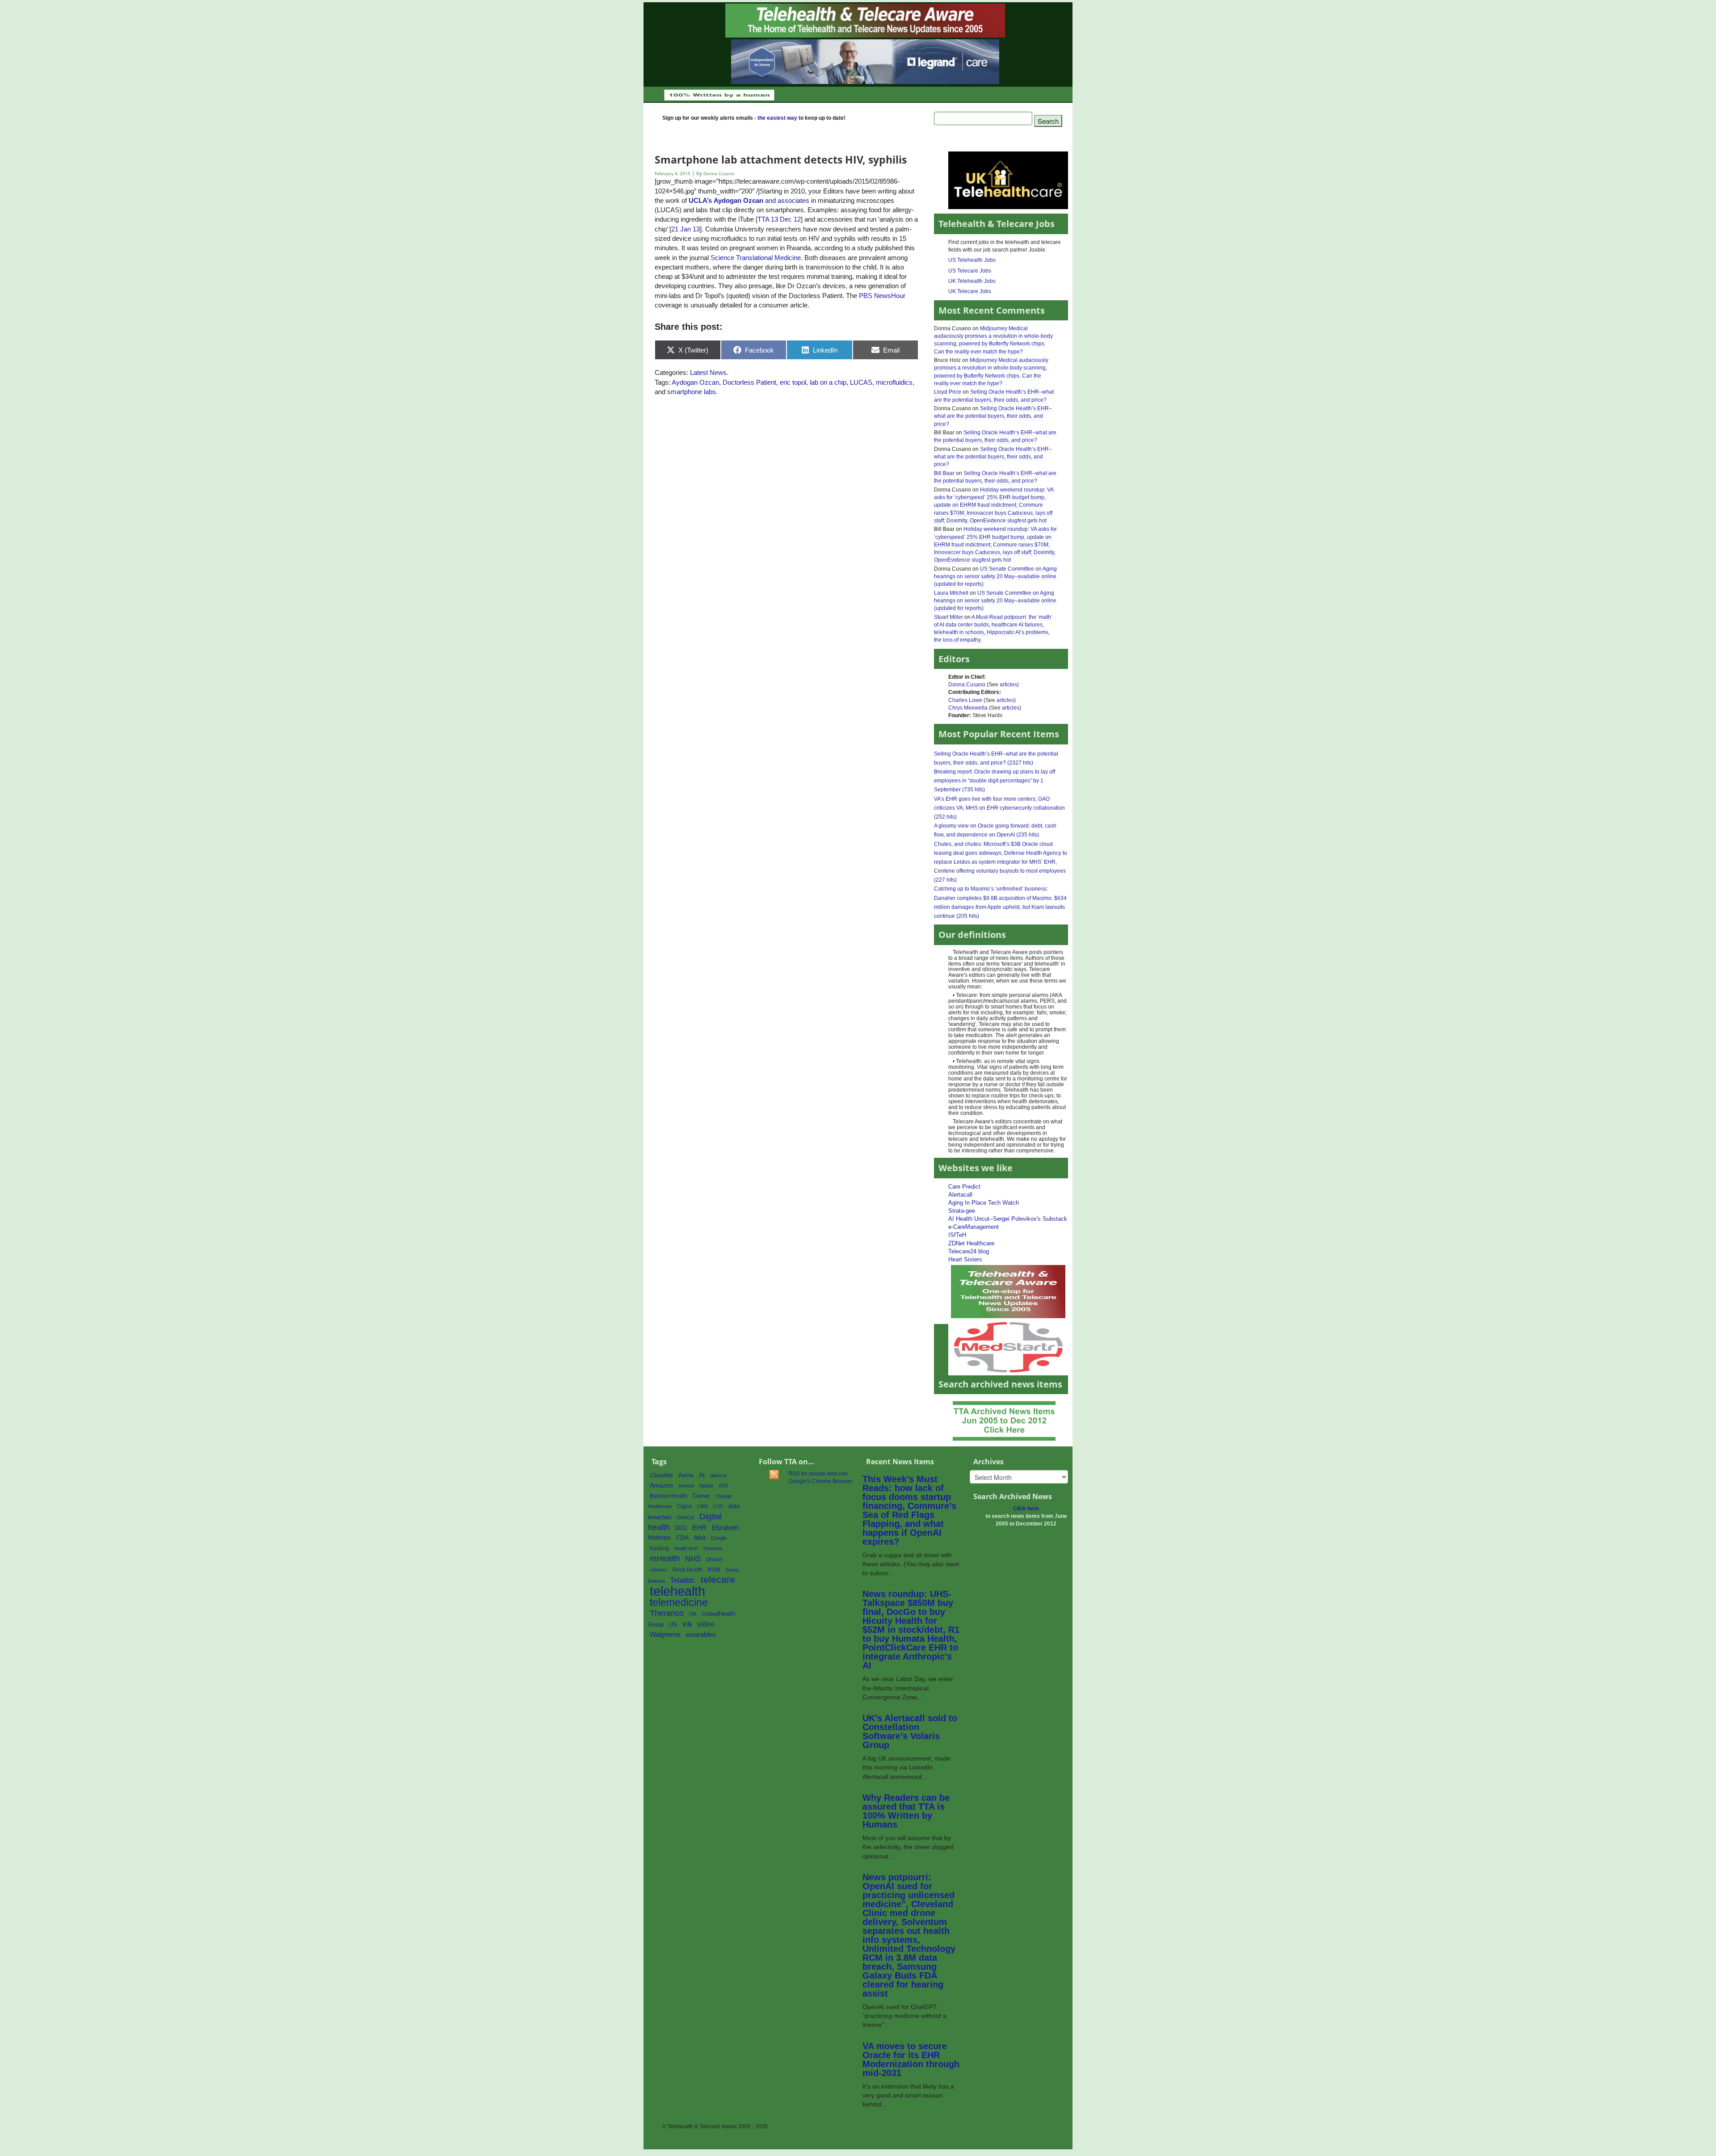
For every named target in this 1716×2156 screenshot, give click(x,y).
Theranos (667, 1613)
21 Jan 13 (686, 229)
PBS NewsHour (882, 296)
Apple (706, 1486)
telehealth (677, 1591)
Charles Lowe (965, 700)
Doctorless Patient (749, 382)
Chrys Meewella (968, 708)
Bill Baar (944, 473)
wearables (701, 1634)
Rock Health (688, 1570)
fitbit (700, 1538)
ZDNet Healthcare (971, 1243)
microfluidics (894, 382)
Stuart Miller (948, 617)
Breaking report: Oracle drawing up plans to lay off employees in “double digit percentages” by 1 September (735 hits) (995, 781)
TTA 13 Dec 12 (779, 219)
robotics (658, 1570)
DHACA (686, 1517)
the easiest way (777, 118)
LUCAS (861, 382)
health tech (686, 1548)
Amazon (661, 1486)
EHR (699, 1528)
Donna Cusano (967, 685)
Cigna (684, 1506)
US (673, 1624)
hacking (659, 1548)
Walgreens (665, 1635)
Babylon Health (669, 1496)
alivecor (719, 1475)
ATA (723, 1486)
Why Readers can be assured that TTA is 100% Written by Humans (906, 1811)
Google (719, 1538)
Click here (1026, 1509)
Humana (713, 1548)
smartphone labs (692, 392)
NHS (693, 1559)
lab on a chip (828, 382)
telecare (718, 1579)
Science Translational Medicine (756, 258)
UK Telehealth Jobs (972, 281)
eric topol (793, 382)
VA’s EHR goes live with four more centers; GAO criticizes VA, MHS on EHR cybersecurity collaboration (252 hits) (999, 808)
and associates (749, 200)
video (706, 1624)
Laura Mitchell (951, 593)
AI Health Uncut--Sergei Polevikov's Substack (1008, 1219)
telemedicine (679, 1603)
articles (1008, 685)
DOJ (681, 1528)
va (687, 1624)
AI (702, 1475)
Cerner (701, 1496)
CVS (718, 1506)
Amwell (686, 1486)
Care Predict (964, 1187)
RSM (714, 1570)
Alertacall (960, 1195)
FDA (682, 1538)
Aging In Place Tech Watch (984, 1203)
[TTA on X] (1008, 1291)
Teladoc (683, 1580)
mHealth (665, 1558)
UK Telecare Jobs (970, 291)
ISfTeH (957, 1235)
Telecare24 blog (969, 1251)
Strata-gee (962, 1211)
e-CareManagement (974, 1227)
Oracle (714, 1559)
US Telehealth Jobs (972, 260)
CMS (702, 1506)
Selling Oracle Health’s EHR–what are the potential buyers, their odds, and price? (993, 416)
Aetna (686, 1475)
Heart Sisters (965, 1259)
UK (693, 1614)
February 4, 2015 (673, 174)
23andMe (661, 1475)
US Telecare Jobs (970, 271)
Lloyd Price (948, 392)
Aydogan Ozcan (695, 382)
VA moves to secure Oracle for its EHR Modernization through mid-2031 (911, 2059)
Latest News (708, 372)
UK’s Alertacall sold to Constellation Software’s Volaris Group (910, 1732)
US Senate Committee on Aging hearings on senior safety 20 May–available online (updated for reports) (995, 576)
